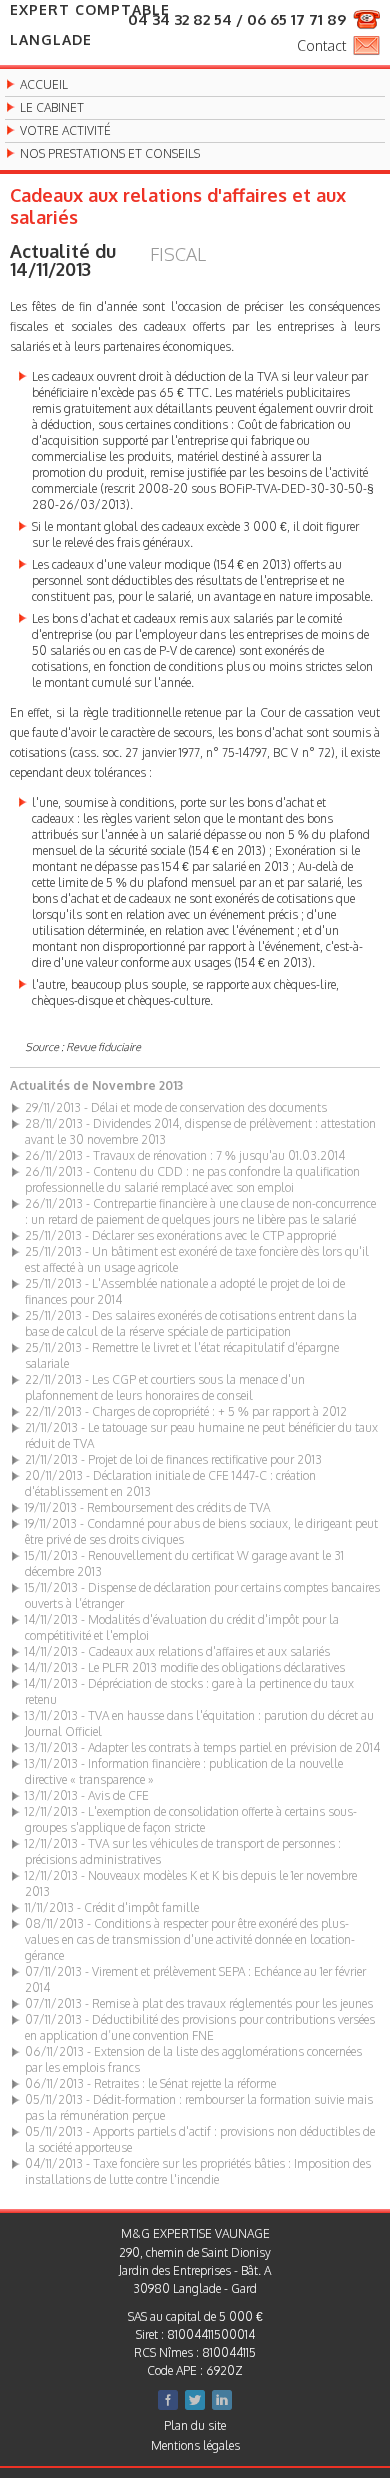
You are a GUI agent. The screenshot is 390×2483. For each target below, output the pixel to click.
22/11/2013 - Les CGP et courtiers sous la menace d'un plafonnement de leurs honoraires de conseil (165, 1387)
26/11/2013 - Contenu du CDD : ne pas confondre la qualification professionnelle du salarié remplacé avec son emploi (192, 1179)
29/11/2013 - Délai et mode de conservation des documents (176, 1107)
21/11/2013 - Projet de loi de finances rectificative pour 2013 (173, 1459)
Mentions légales (195, 2445)
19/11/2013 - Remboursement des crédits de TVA (147, 1507)
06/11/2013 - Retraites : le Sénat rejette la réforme (150, 2083)
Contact (321, 45)
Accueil (44, 85)
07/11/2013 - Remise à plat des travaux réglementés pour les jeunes (199, 2003)
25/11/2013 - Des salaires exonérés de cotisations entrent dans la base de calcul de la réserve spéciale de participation (191, 1323)
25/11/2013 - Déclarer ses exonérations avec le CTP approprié (180, 1235)
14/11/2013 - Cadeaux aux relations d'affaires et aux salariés (177, 1651)
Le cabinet (52, 108)
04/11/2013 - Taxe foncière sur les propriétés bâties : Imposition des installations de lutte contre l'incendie (198, 2171)
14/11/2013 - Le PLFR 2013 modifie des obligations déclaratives (185, 1667)
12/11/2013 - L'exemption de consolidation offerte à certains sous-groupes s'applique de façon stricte (191, 1819)
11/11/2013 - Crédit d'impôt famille (112, 1907)
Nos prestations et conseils (110, 154)
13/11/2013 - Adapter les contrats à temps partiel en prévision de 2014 (202, 1747)
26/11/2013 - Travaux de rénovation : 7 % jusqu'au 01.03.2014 (185, 1155)
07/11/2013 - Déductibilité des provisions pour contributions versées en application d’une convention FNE (200, 2027)
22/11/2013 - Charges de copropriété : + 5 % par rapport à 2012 (186, 1411)
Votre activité (65, 131)
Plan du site (195, 2425)
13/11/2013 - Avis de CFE (87, 1795)
